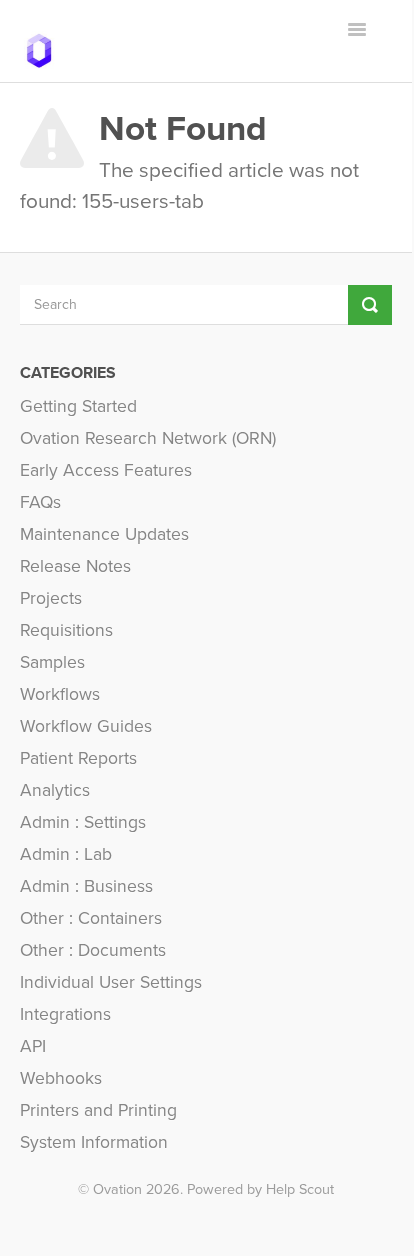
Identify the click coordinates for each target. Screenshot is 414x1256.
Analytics (55, 790)
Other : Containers (91, 918)
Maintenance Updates (104, 534)
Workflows (60, 694)
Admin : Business (86, 886)
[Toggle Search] (370, 305)
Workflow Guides (86, 726)
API (33, 1046)
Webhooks (61, 1078)
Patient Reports (78, 758)
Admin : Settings (83, 822)
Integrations (65, 1014)
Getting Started (78, 406)
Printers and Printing (98, 1110)
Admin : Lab (66, 854)
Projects (51, 598)
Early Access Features (106, 470)
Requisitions (66, 630)
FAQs (40, 502)
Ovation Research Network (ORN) (148, 438)
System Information (94, 1142)
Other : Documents (93, 950)
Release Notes (75, 566)
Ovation (117, 1189)
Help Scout (300, 1189)
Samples (52, 662)
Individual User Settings (111, 982)
